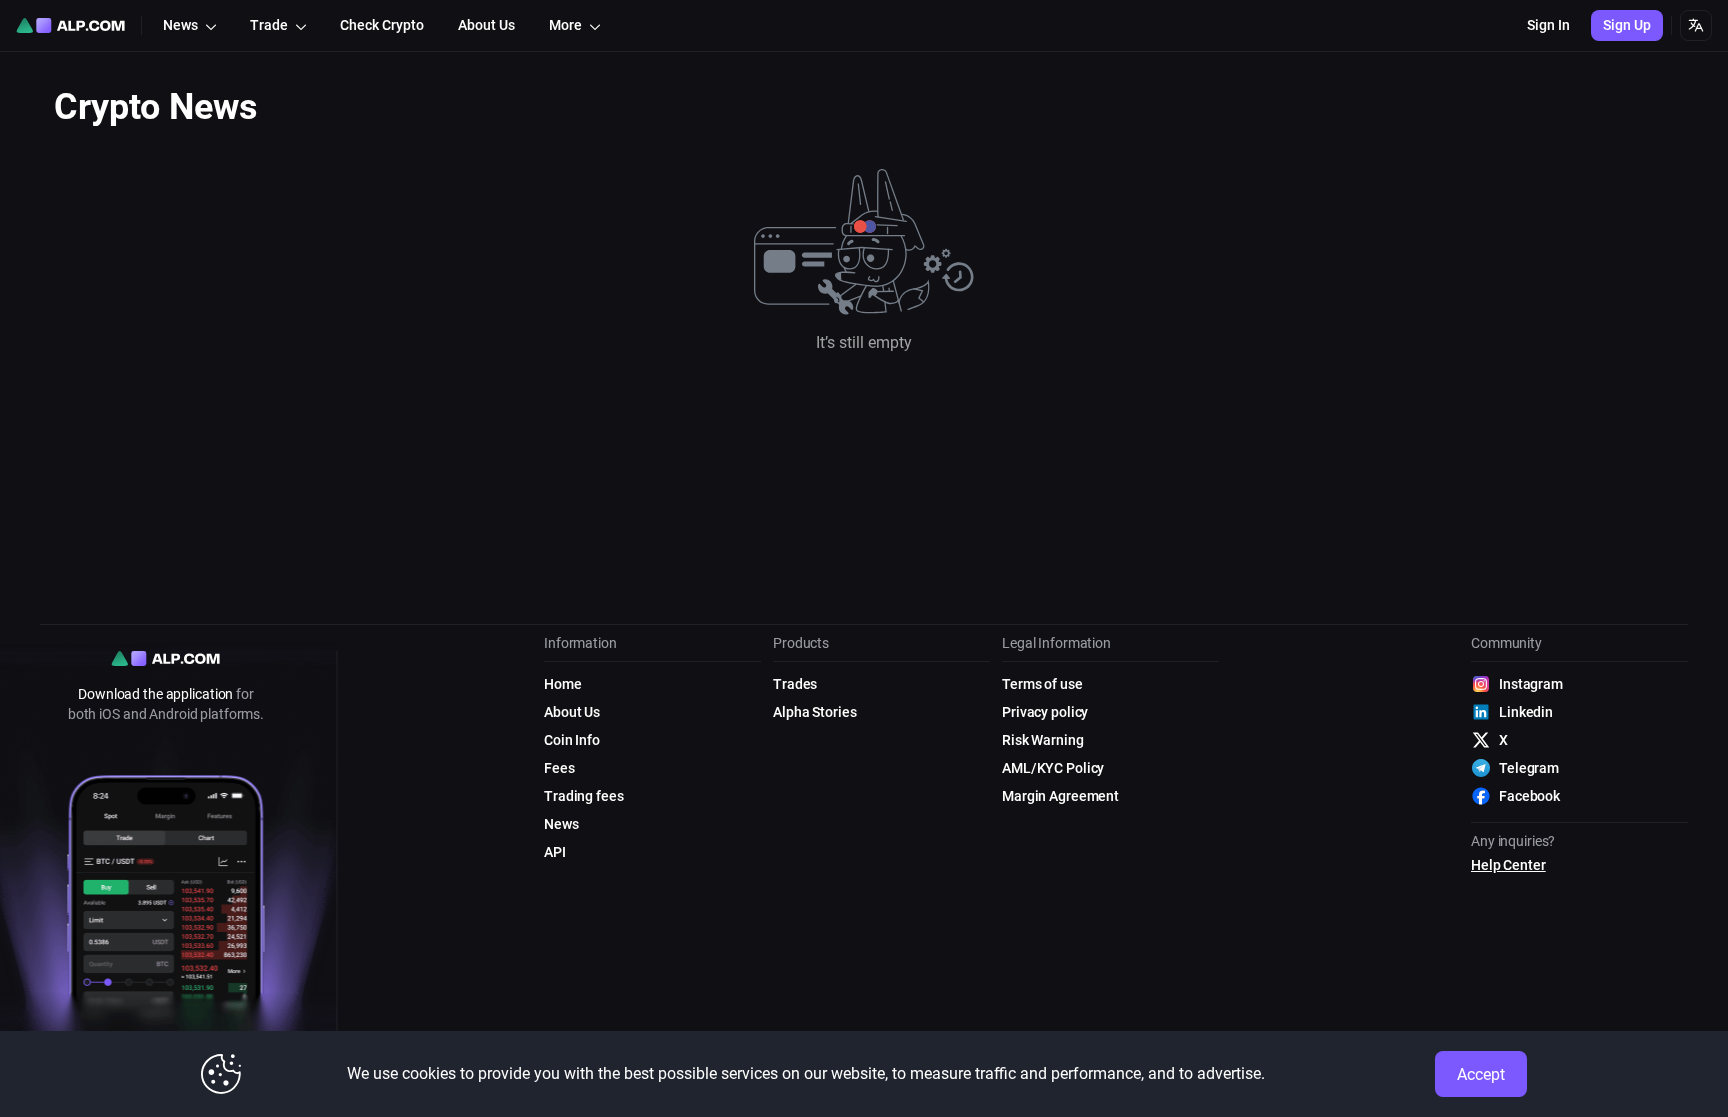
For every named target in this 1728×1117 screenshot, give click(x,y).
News (561, 824)
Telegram (1529, 768)
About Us (572, 712)
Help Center (1508, 865)
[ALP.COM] (70, 25)
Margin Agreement (1060, 796)
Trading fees (584, 796)
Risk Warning (1043, 740)
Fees (559, 768)
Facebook (1529, 796)
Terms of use (1042, 684)
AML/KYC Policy (1053, 768)
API (555, 852)
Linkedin (1526, 712)
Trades (795, 684)
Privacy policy (1045, 712)
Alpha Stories (814, 712)
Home (563, 684)
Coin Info (572, 740)
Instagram (1531, 684)
